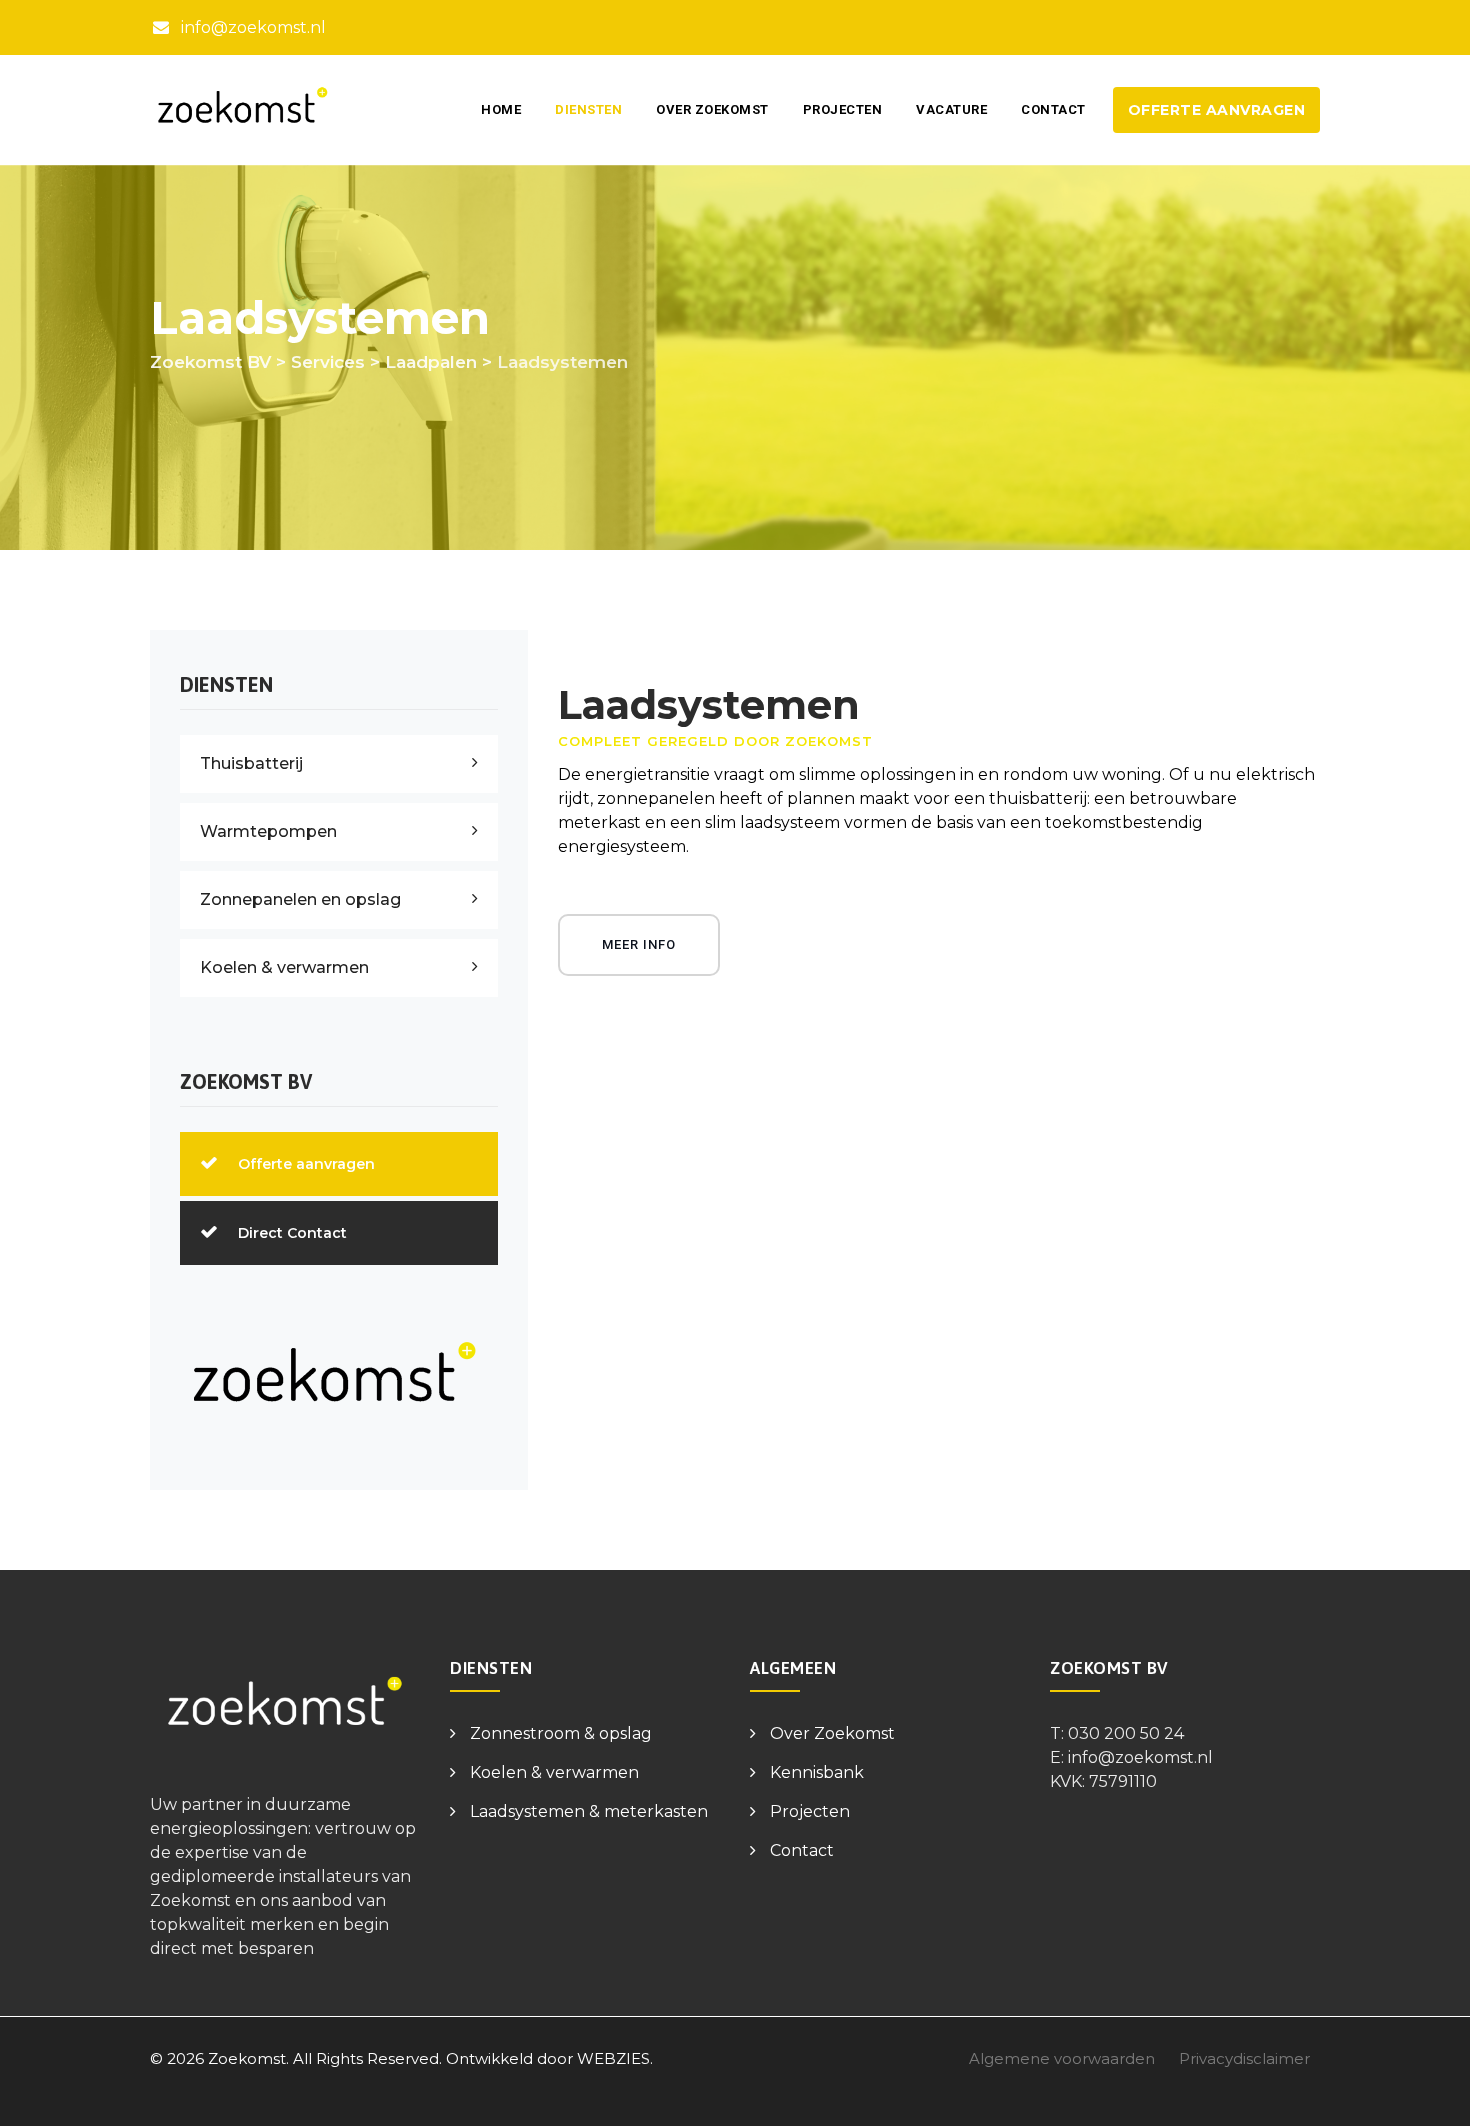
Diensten (588, 109)
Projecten (843, 109)
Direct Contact (292, 1233)
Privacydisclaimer (1244, 2058)
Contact (1053, 109)
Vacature (951, 109)
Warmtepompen (268, 831)
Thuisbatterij (251, 763)
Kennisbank (817, 1772)
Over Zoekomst (712, 109)
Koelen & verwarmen (284, 967)
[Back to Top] (1427, 2093)
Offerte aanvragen (1217, 110)
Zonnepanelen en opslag (300, 899)
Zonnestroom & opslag (561, 1733)
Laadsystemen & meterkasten (589, 1811)
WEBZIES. (615, 2058)
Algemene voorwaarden (1062, 2058)
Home (501, 109)
